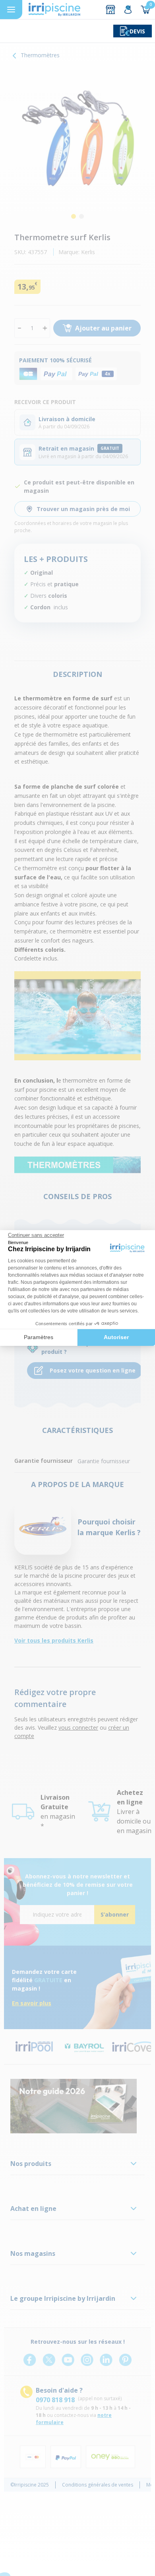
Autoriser (116, 1337)
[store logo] (54, 10)
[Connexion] (128, 10)
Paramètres (39, 1337)
